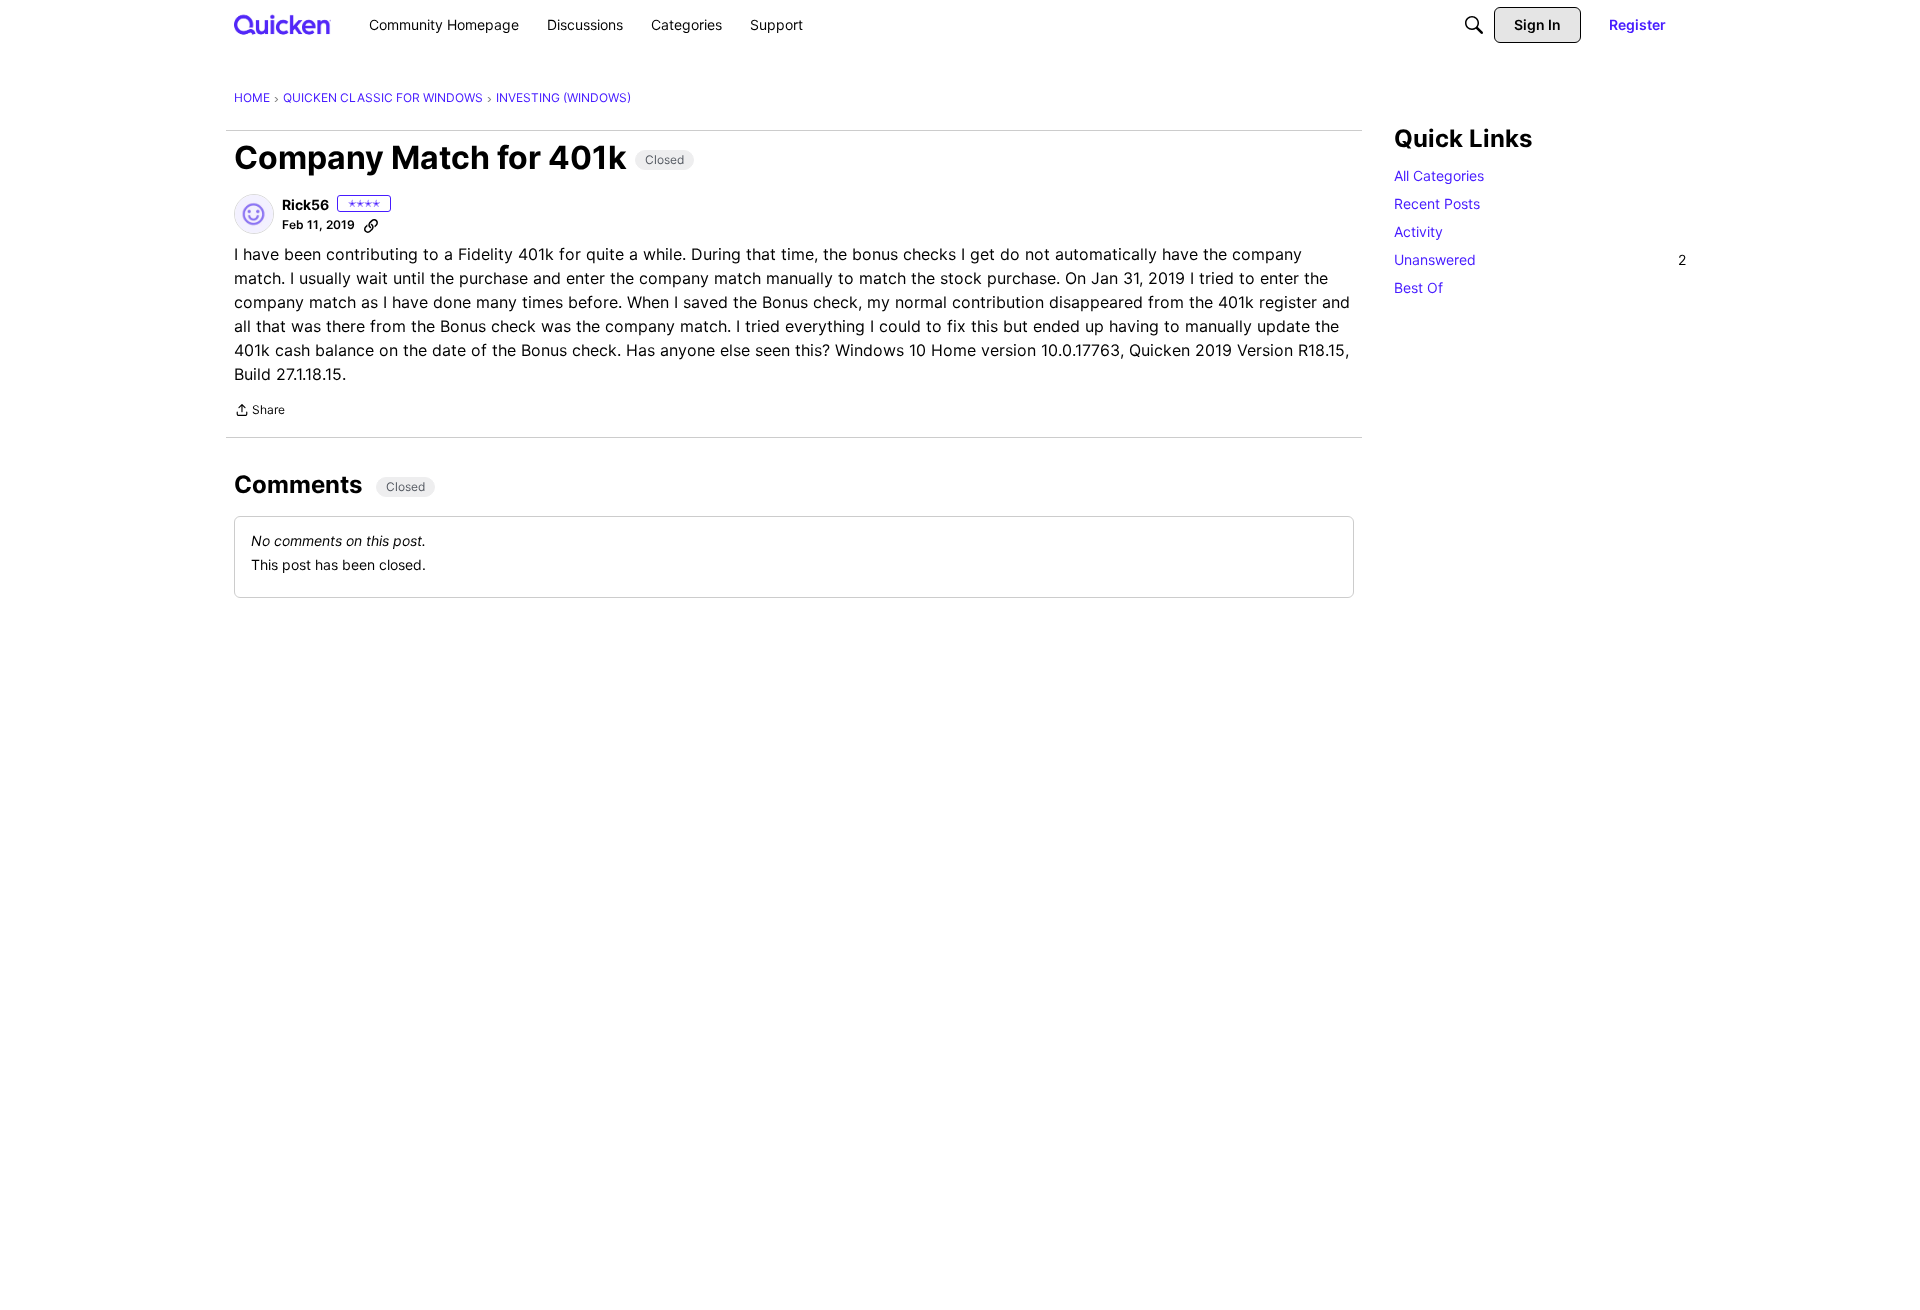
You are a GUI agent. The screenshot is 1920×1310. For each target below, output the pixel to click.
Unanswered (1540, 259)
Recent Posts (1437, 203)
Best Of (1418, 287)
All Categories (1439, 175)
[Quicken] (282, 24)
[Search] (1474, 25)
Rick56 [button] (305, 204)
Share (259, 412)
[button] (254, 214)
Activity (1418, 231)
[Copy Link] (371, 225)
